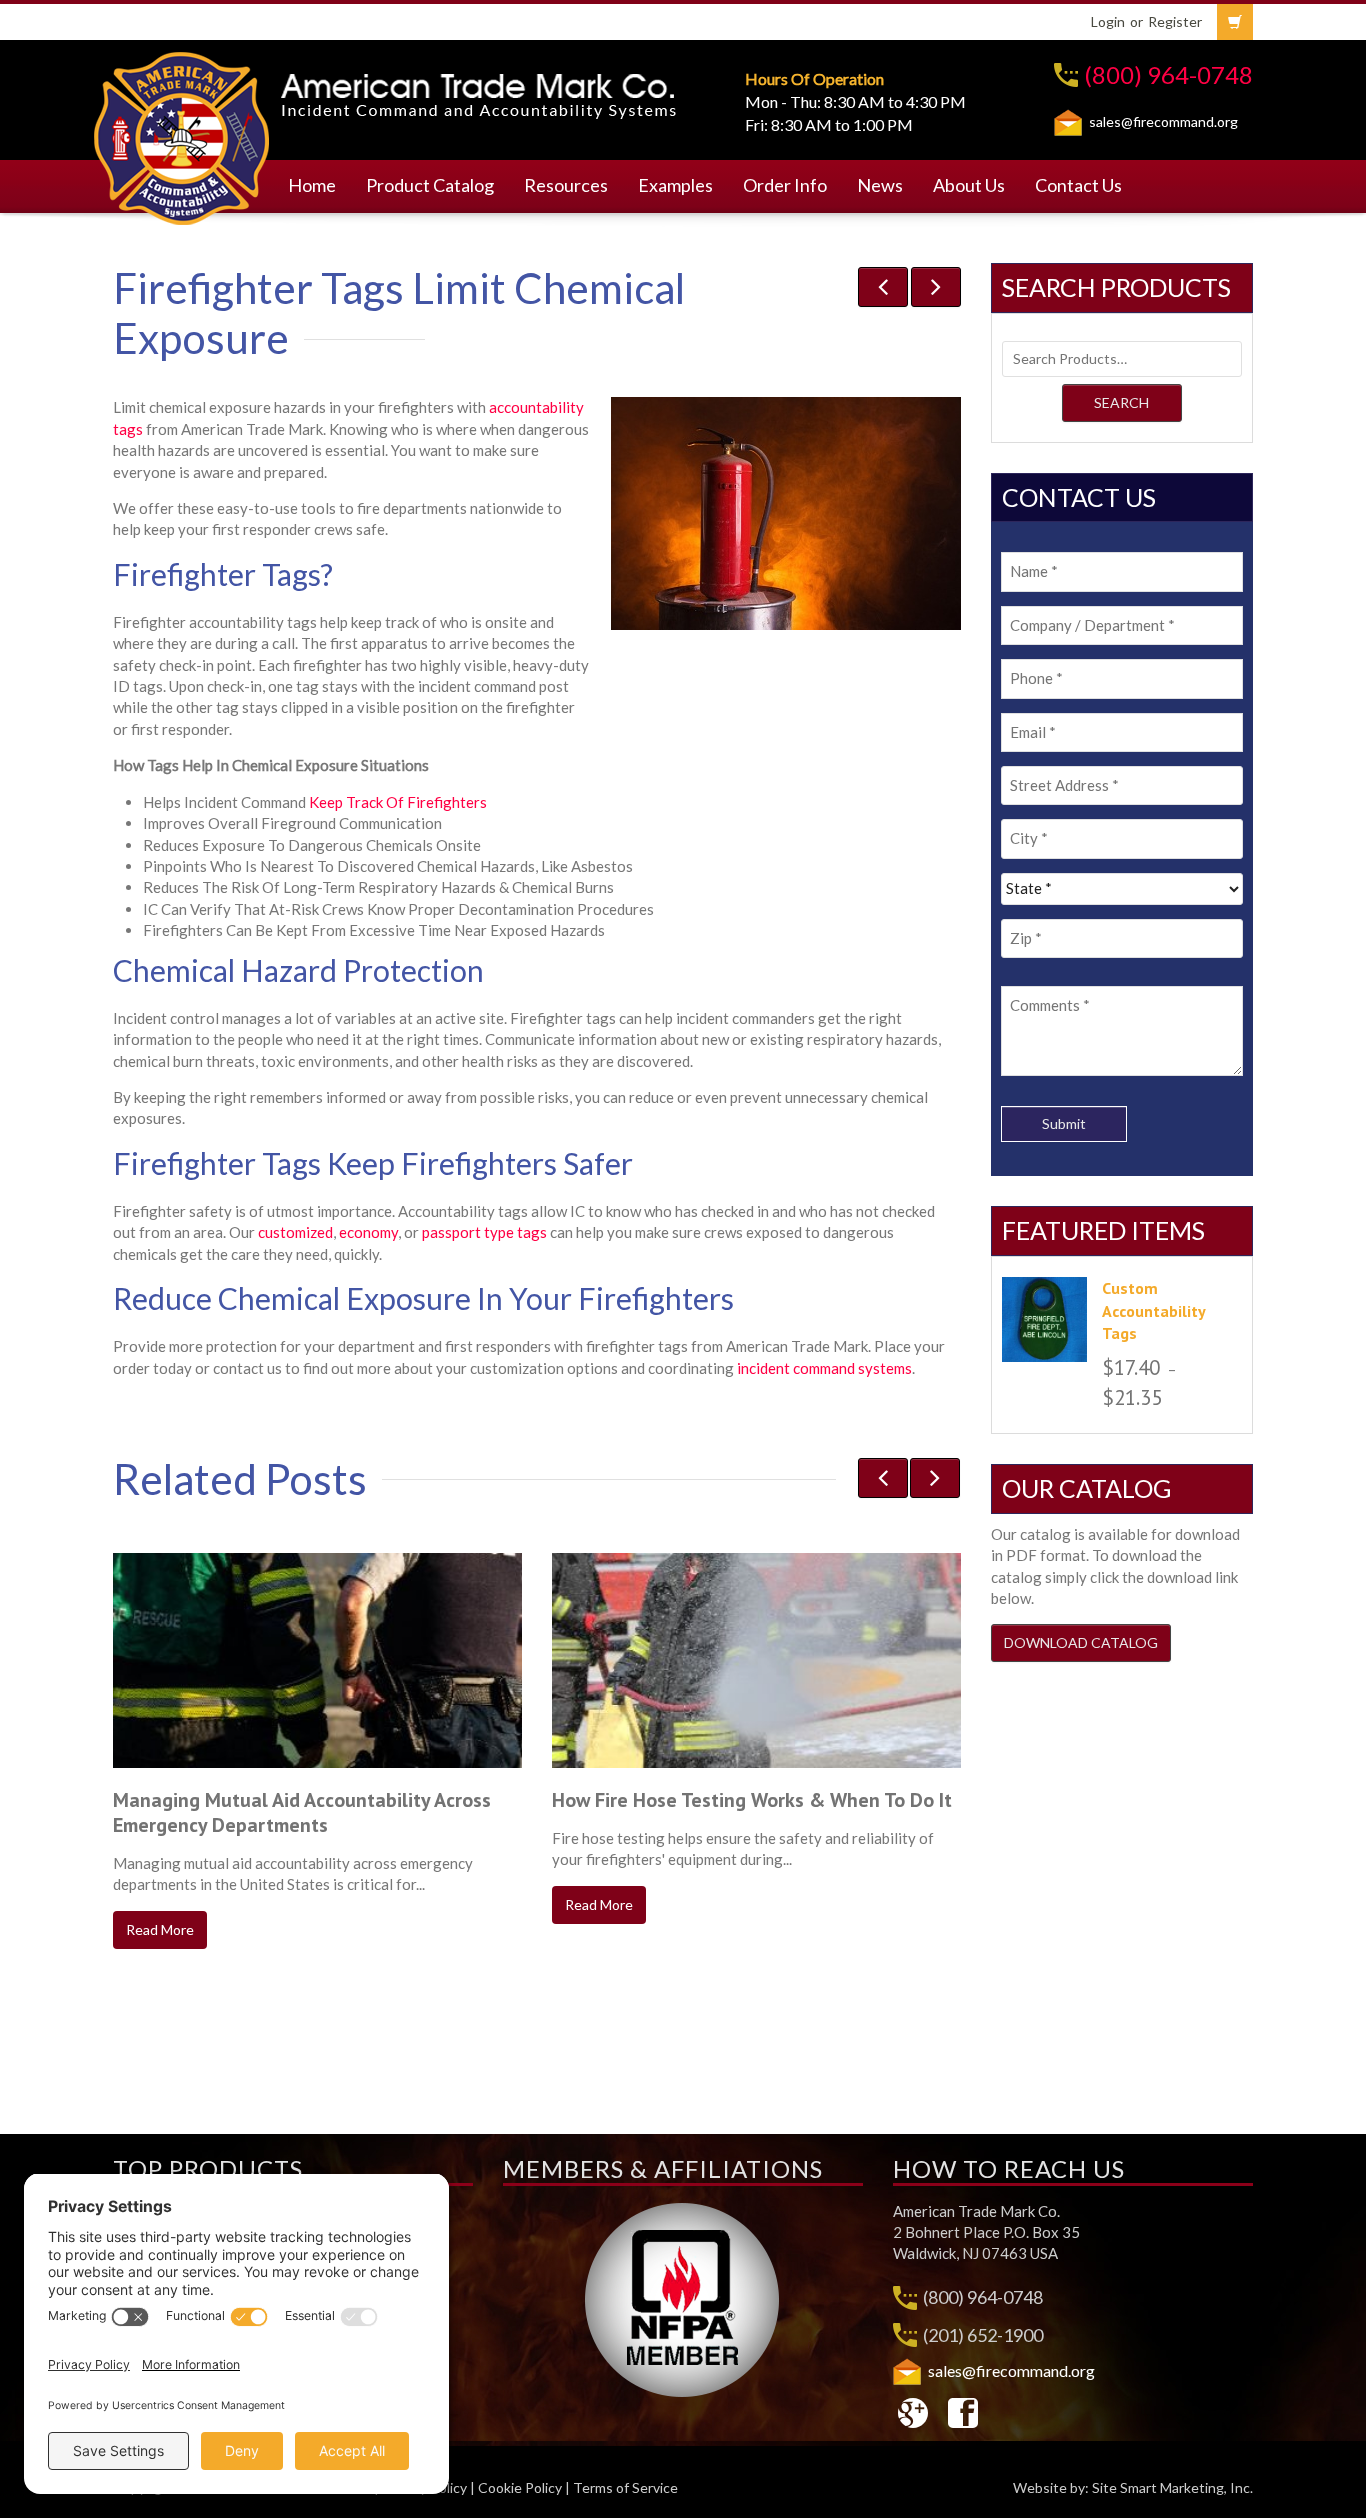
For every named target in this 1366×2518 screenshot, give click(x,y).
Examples (675, 185)
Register (1175, 21)
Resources (566, 185)
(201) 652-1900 (983, 2335)
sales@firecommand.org (1163, 121)
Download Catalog (1081, 1642)
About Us (969, 185)
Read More (160, 1929)
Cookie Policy (520, 2487)
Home (312, 185)
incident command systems (824, 1368)
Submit (1064, 1123)
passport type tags (484, 1232)
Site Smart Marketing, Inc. (1172, 2487)
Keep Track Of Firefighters (398, 802)
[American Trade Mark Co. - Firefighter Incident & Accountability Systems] (182, 135)
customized (295, 1232)
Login (1108, 21)
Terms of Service (625, 2487)
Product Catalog (430, 185)
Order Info (785, 185)
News (880, 185)
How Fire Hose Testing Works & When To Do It (752, 1800)
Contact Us (1078, 185)
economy (368, 1232)
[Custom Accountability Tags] (1044, 1319)
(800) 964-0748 (1168, 74)
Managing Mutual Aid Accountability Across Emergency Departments (302, 1812)
